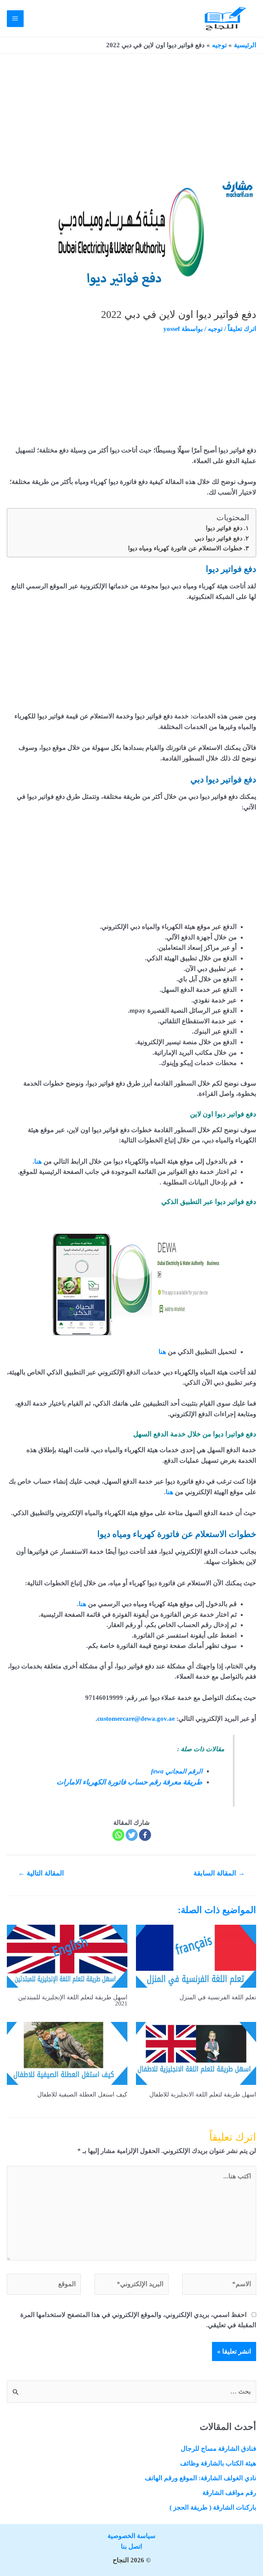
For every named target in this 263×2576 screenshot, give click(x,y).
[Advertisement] (131, 124)
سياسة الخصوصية (131, 2536)
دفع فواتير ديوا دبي (218, 538)
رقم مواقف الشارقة (229, 2493)
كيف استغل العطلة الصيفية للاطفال (82, 2094)
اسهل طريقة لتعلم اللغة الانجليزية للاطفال (203, 2094)
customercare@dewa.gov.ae (136, 1719)
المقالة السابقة (219, 1873)
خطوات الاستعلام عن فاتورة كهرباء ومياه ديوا (185, 548)
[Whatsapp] (118, 1835)
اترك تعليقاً (242, 329)
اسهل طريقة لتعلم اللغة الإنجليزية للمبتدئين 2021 (73, 2000)
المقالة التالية (41, 1873)
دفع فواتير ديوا (224, 528)
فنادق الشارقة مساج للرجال (218, 2449)
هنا (38, 1161)
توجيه (215, 329)
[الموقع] (44, 2285)
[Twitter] (132, 1835)
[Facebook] (145, 1835)
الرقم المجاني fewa (177, 1771)
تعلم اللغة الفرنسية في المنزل (218, 1997)
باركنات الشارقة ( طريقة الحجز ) (213, 2507)
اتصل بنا (131, 2546)
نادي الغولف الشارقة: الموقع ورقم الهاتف (201, 2478)
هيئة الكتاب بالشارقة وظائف (218, 2463)
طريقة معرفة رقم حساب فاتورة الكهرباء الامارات (129, 1782)
